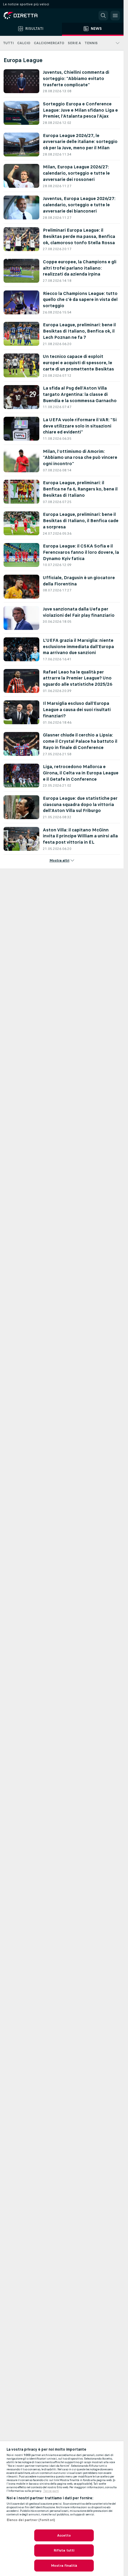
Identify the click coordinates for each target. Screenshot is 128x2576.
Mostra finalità (64, 2566)
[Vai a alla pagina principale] (30, 16)
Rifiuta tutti (64, 2550)
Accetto (64, 2535)
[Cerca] (103, 16)
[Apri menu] (115, 16)
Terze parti (51, 2491)
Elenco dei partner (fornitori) (31, 2520)
